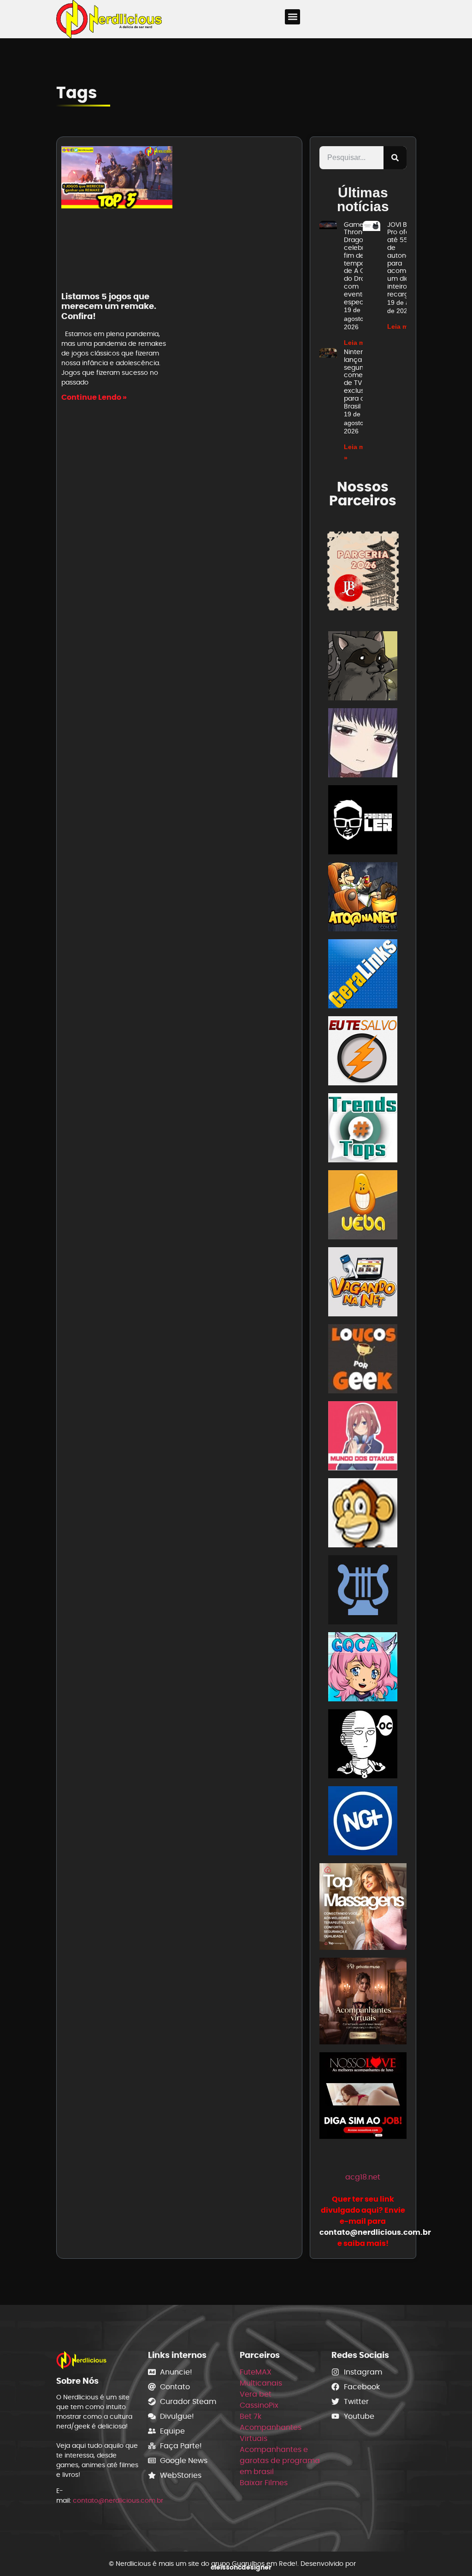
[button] (292, 17)
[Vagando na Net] (363, 1283)
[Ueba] (363, 1206)
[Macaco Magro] (363, 1514)
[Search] (395, 158)
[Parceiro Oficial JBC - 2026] (363, 571)
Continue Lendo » (94, 397)
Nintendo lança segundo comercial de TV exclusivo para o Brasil (360, 379)
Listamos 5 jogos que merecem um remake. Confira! (109, 306)
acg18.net (363, 2177)
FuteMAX (256, 2372)
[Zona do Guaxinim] (363, 667)
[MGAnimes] (363, 744)
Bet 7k (251, 2416)
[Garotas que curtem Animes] (363, 1668)
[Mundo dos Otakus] (363, 1437)
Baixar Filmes (264, 2483)
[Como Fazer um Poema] (363, 1591)
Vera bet (256, 2394)
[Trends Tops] (363, 1129)
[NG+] (363, 1822)
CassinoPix (259, 2405)
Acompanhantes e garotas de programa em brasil (280, 2461)
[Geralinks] (363, 975)
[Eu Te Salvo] (363, 1052)
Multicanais (261, 2383)
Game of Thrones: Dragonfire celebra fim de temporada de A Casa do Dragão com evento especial (362, 263)
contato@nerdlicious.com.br (118, 2500)
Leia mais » (362, 343)
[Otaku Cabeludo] (363, 1745)
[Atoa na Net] (363, 898)
